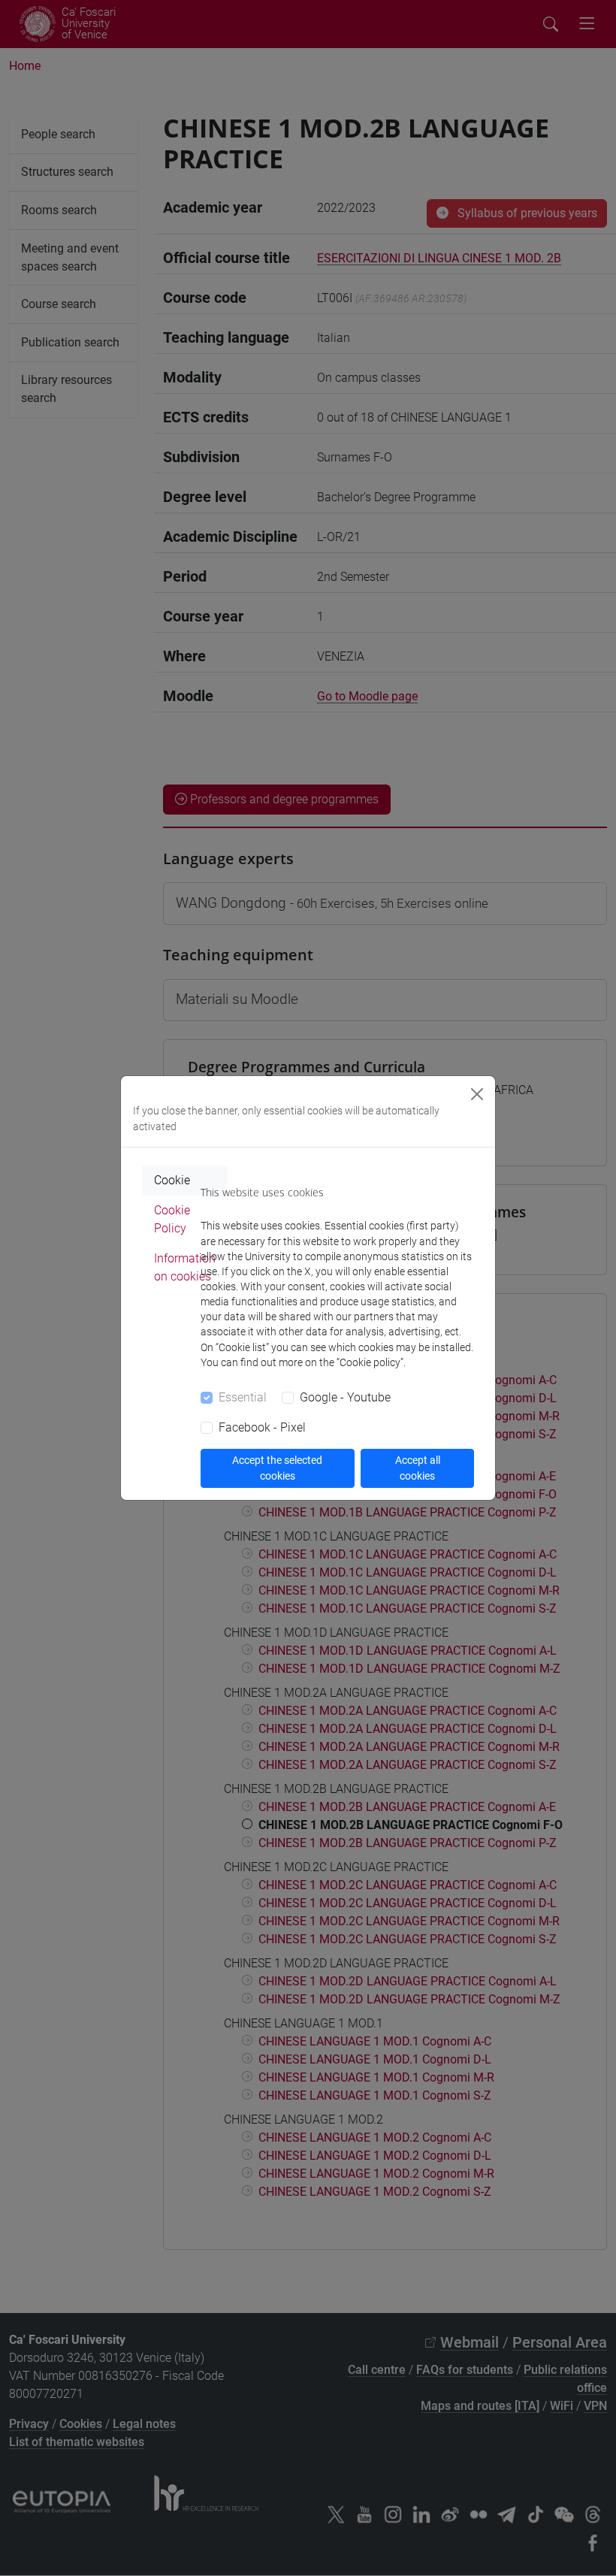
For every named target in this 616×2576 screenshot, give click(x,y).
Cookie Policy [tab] (172, 1219)
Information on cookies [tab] (185, 1267)
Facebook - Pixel (262, 1427)
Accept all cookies (418, 1468)
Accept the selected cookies (277, 1468)
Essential (243, 1397)
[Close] (477, 1094)
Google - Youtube (345, 1397)
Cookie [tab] (172, 1180)
